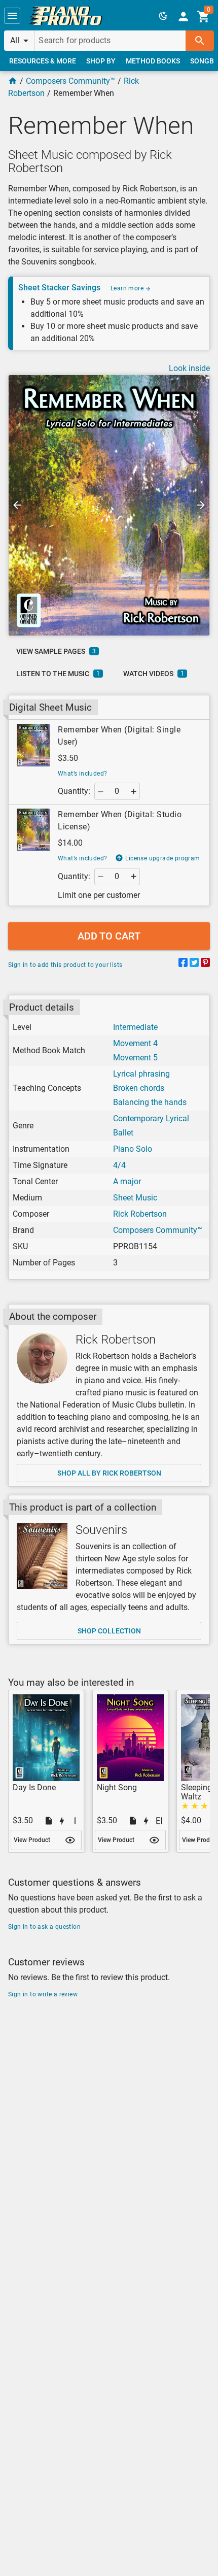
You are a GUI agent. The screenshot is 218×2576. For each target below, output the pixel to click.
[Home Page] (13, 81)
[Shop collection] (42, 1556)
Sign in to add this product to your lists (65, 965)
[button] (12, 16)
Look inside (189, 368)
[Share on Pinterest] (205, 964)
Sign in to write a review (43, 1994)
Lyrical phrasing (141, 1074)
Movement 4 (135, 1043)
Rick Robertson (140, 1214)
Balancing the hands (150, 1102)
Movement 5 (135, 1058)
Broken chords (139, 1088)
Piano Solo (133, 1149)
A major (127, 1181)
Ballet (123, 1133)
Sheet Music (135, 1198)
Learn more (128, 288)
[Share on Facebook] (183, 964)
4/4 (119, 1165)
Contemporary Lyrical (151, 1118)
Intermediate (135, 1027)
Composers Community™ (70, 81)
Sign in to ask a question (44, 1927)
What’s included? (82, 774)
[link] (66, 16)
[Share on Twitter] (194, 964)
